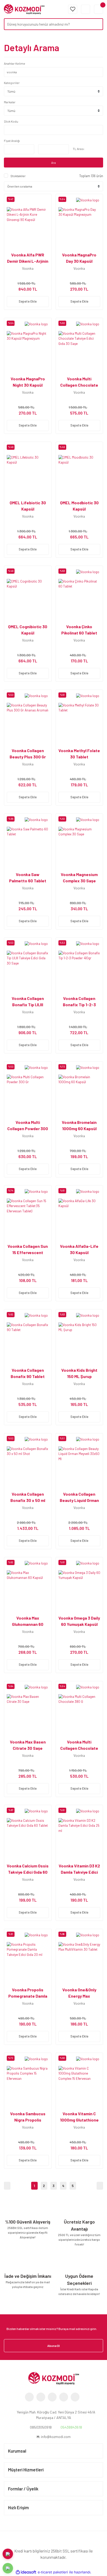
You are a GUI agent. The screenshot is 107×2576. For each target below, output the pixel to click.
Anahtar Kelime (15, 63)
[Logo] (24, 9)
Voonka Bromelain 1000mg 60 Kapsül (79, 1125)
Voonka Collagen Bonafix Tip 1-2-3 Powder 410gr (79, 1005)
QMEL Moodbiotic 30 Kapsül (79, 506)
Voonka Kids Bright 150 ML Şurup (79, 1373)
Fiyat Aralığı (12, 141)
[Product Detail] (88, 200)
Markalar (10, 102)
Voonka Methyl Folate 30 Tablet (79, 754)
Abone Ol (53, 2346)
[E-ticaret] (53, 2572)
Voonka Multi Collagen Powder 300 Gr (28, 1128)
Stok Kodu (11, 121)
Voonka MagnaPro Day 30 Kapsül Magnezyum (79, 261)
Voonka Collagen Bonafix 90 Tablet (28, 1373)
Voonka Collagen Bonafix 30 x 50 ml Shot (28, 1500)
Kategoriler (12, 83)
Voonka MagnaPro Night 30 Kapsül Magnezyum (28, 385)
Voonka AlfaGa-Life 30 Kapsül (79, 1249)
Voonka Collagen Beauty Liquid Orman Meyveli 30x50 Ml (79, 1500)
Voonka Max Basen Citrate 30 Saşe (28, 1745)
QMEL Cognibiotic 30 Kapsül (28, 630)
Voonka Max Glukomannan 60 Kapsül (28, 1624)
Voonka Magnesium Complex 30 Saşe (79, 877)
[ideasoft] (26, 2572)
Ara (53, 163)
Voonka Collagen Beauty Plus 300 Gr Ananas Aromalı (28, 757)
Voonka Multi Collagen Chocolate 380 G (79, 1748)
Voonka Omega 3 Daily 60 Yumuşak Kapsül (79, 1621)
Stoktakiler (18, 176)
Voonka (28, 268)
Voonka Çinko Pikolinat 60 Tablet (79, 630)
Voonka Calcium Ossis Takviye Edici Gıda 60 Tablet (28, 1872)
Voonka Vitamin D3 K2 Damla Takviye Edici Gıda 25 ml (79, 1872)
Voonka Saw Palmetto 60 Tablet (28, 877)
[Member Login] (86, 9)
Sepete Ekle (28, 301)
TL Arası (78, 149)
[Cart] (99, 9)
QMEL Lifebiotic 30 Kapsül (28, 506)
